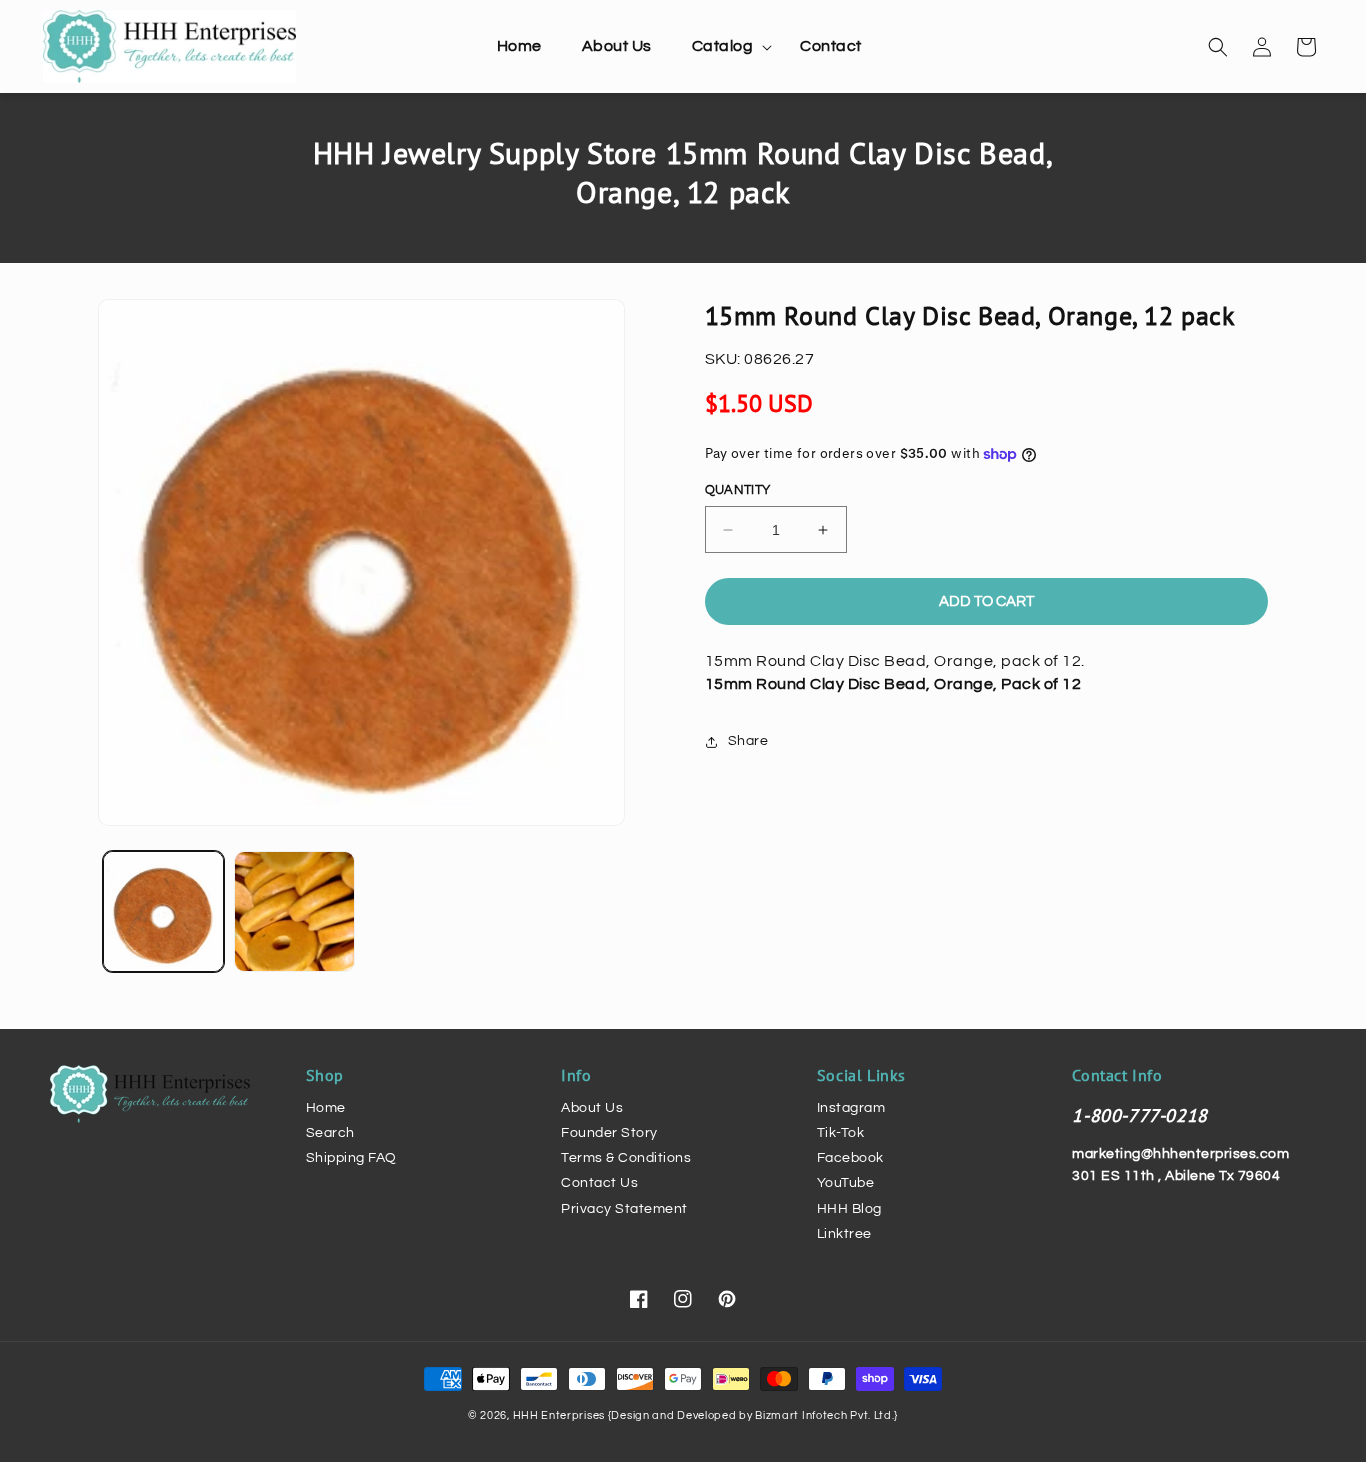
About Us (592, 1108)
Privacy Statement (624, 1209)
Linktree (844, 1234)
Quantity (738, 490)
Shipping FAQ (351, 1158)
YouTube (846, 1183)
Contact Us (599, 1183)
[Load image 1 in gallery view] (163, 911)
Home (326, 1108)
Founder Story (609, 1133)
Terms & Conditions (626, 1158)
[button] (726, 46)
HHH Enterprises (560, 1415)
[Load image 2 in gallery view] (294, 911)
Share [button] (748, 741)
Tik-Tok (841, 1133)
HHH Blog (849, 1209)
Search (330, 1133)
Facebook (850, 1158)
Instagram (851, 1108)
